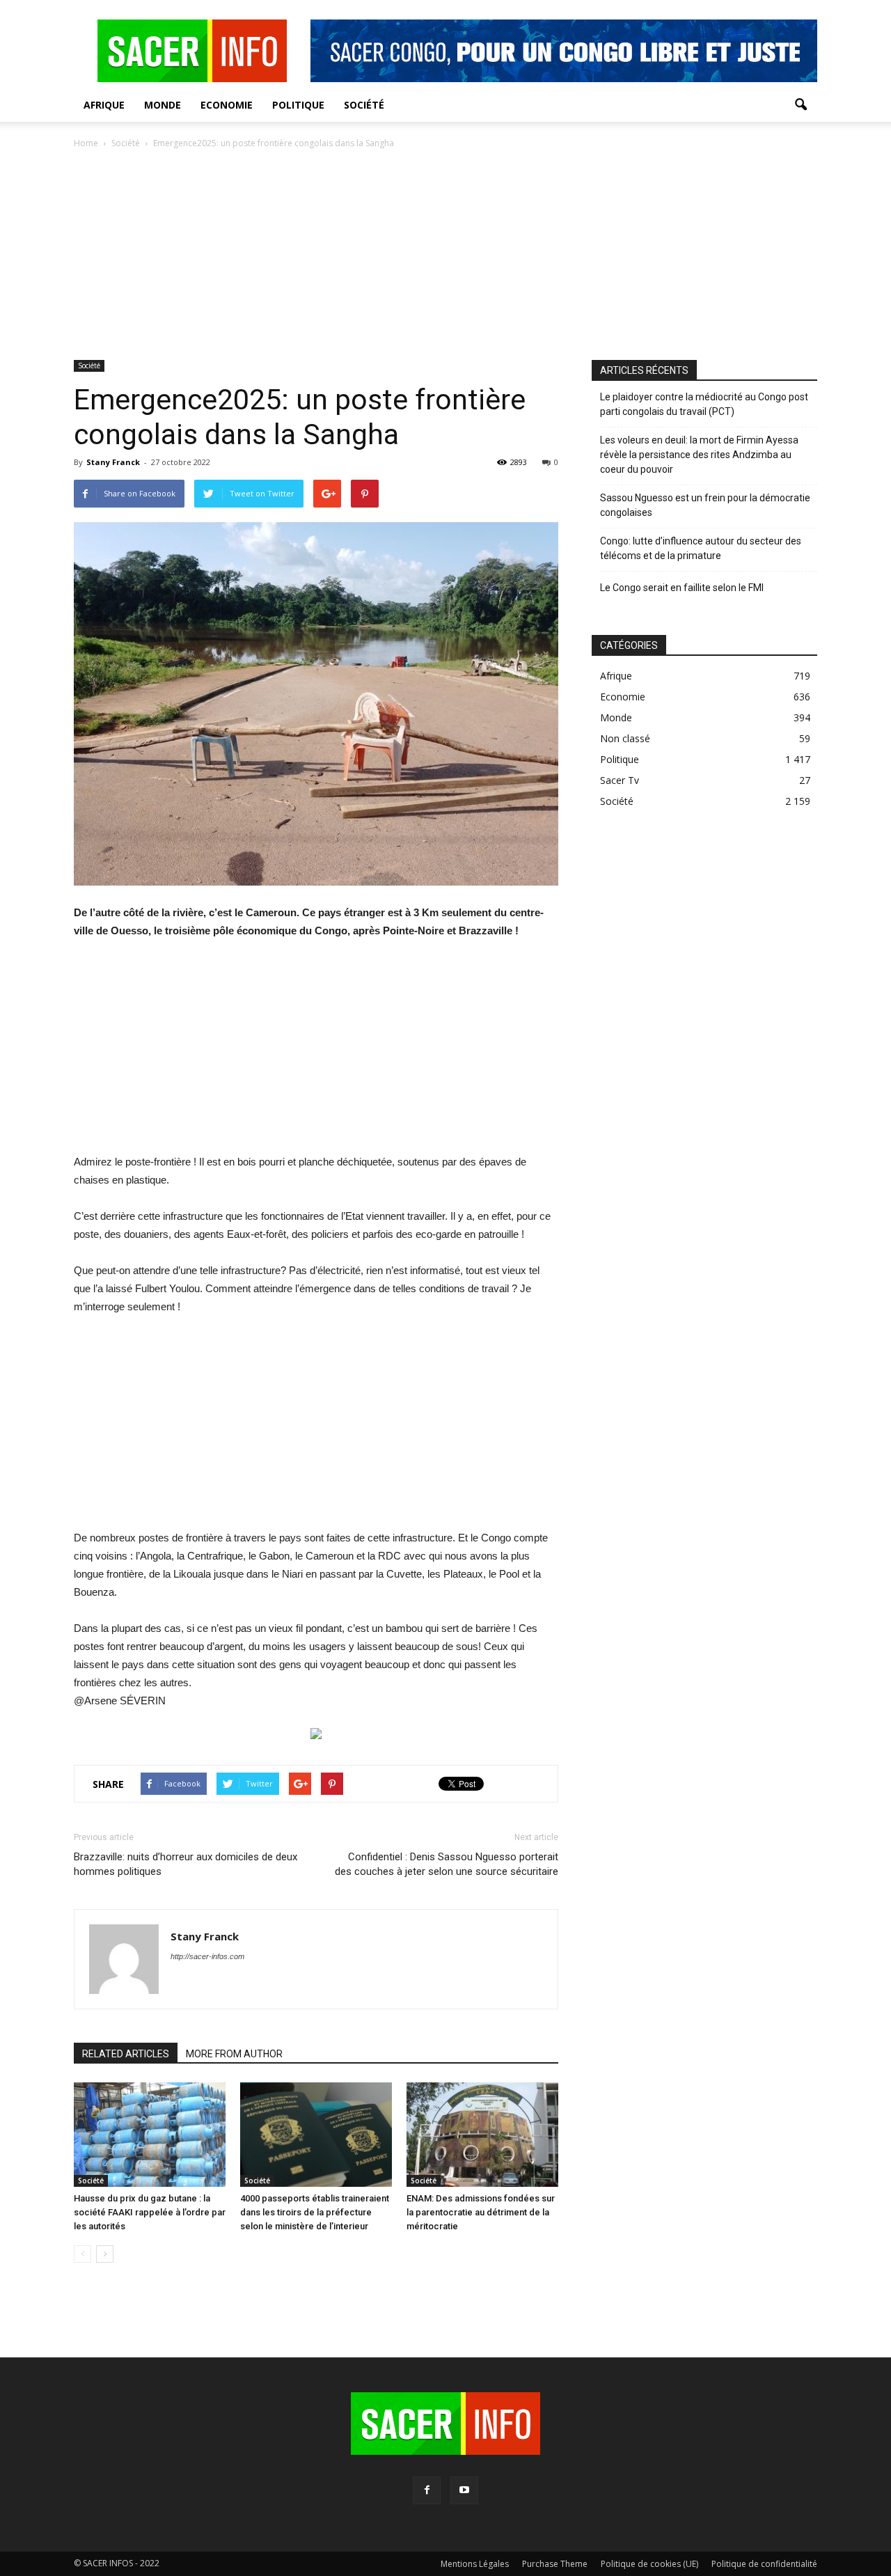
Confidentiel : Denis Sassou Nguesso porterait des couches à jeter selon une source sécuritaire (447, 1864)
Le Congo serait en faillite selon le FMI (682, 588)
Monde (163, 105)
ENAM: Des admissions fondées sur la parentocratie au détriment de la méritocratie (481, 2212)
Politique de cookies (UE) (649, 2564)
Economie (227, 105)
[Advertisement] (445, 256)
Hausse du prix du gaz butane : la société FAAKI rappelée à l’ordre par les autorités (150, 2212)
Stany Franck (113, 462)
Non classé (625, 738)
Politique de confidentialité (764, 2564)
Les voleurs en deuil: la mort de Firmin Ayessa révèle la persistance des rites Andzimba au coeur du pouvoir (699, 455)
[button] (801, 105)
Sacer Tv (620, 780)
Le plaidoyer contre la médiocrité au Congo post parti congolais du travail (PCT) (704, 404)
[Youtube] (464, 2490)
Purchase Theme (555, 2564)
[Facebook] (427, 2490)
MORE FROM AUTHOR (234, 2054)
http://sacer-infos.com (207, 1956)
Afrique (104, 105)
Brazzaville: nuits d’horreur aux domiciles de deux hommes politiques (186, 1864)
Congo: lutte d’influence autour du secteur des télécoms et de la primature (701, 548)
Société (364, 105)
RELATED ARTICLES (126, 2054)
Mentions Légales (475, 2564)
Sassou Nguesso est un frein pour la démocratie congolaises (705, 505)
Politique (298, 105)
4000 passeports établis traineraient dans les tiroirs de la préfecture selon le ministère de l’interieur (315, 2212)
